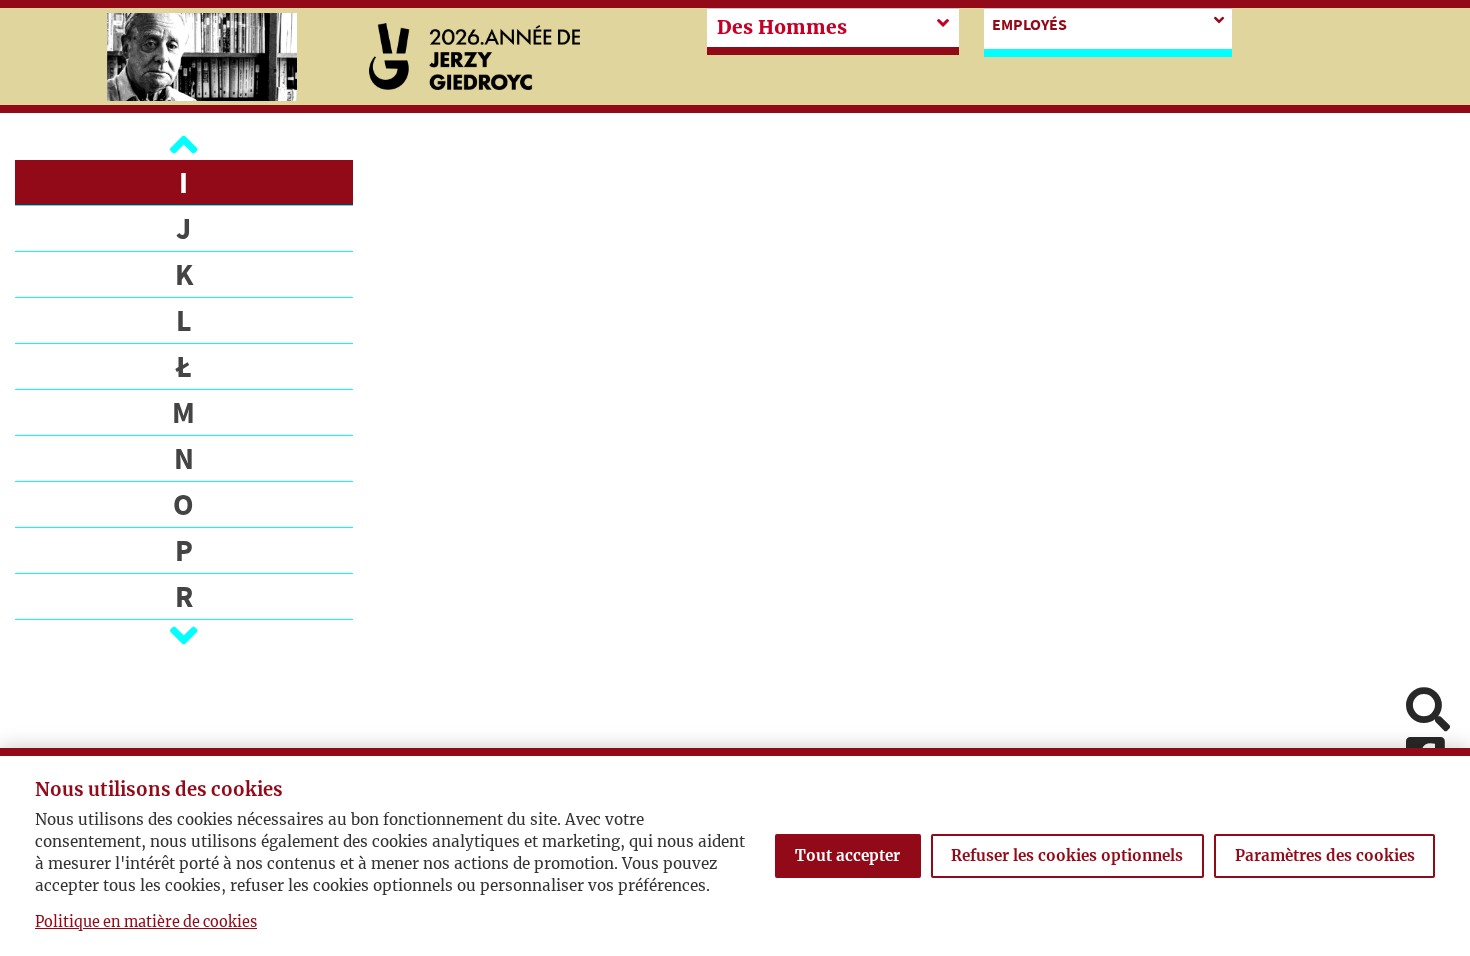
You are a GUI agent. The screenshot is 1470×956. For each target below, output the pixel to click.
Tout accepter (847, 855)
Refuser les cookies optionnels (1067, 855)
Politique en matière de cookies (146, 922)
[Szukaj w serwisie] (1428, 711)
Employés (1029, 24)
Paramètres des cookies (1325, 855)
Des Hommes (782, 27)
